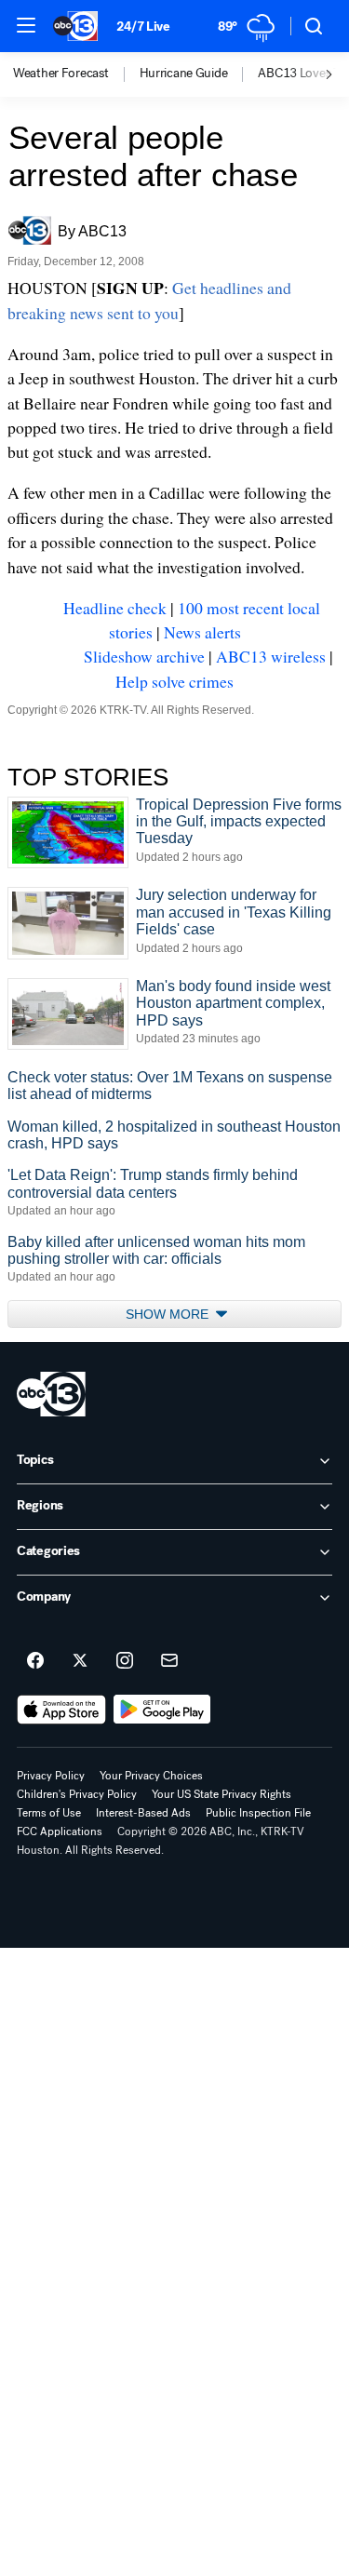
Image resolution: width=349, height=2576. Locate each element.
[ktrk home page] (51, 1394)
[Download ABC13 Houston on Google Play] (162, 1710)
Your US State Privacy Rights (221, 1794)
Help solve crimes (174, 681)
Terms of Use (49, 1813)
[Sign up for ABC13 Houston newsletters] (169, 1661)
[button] (26, 25)
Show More (169, 1314)
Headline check (115, 608)
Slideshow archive (144, 656)
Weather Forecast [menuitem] (61, 74)
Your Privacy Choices (151, 1776)
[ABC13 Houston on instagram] (125, 1661)
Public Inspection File (258, 1813)
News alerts (202, 632)
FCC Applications (60, 1831)
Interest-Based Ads (143, 1813)
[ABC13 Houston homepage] (75, 26)
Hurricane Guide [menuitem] (184, 74)
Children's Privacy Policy (77, 1794)
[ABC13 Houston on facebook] (35, 1661)
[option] (76, 74)
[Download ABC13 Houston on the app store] (61, 1710)
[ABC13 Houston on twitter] (80, 1661)
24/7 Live (143, 27)
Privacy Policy (51, 1776)
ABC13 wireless (271, 656)
